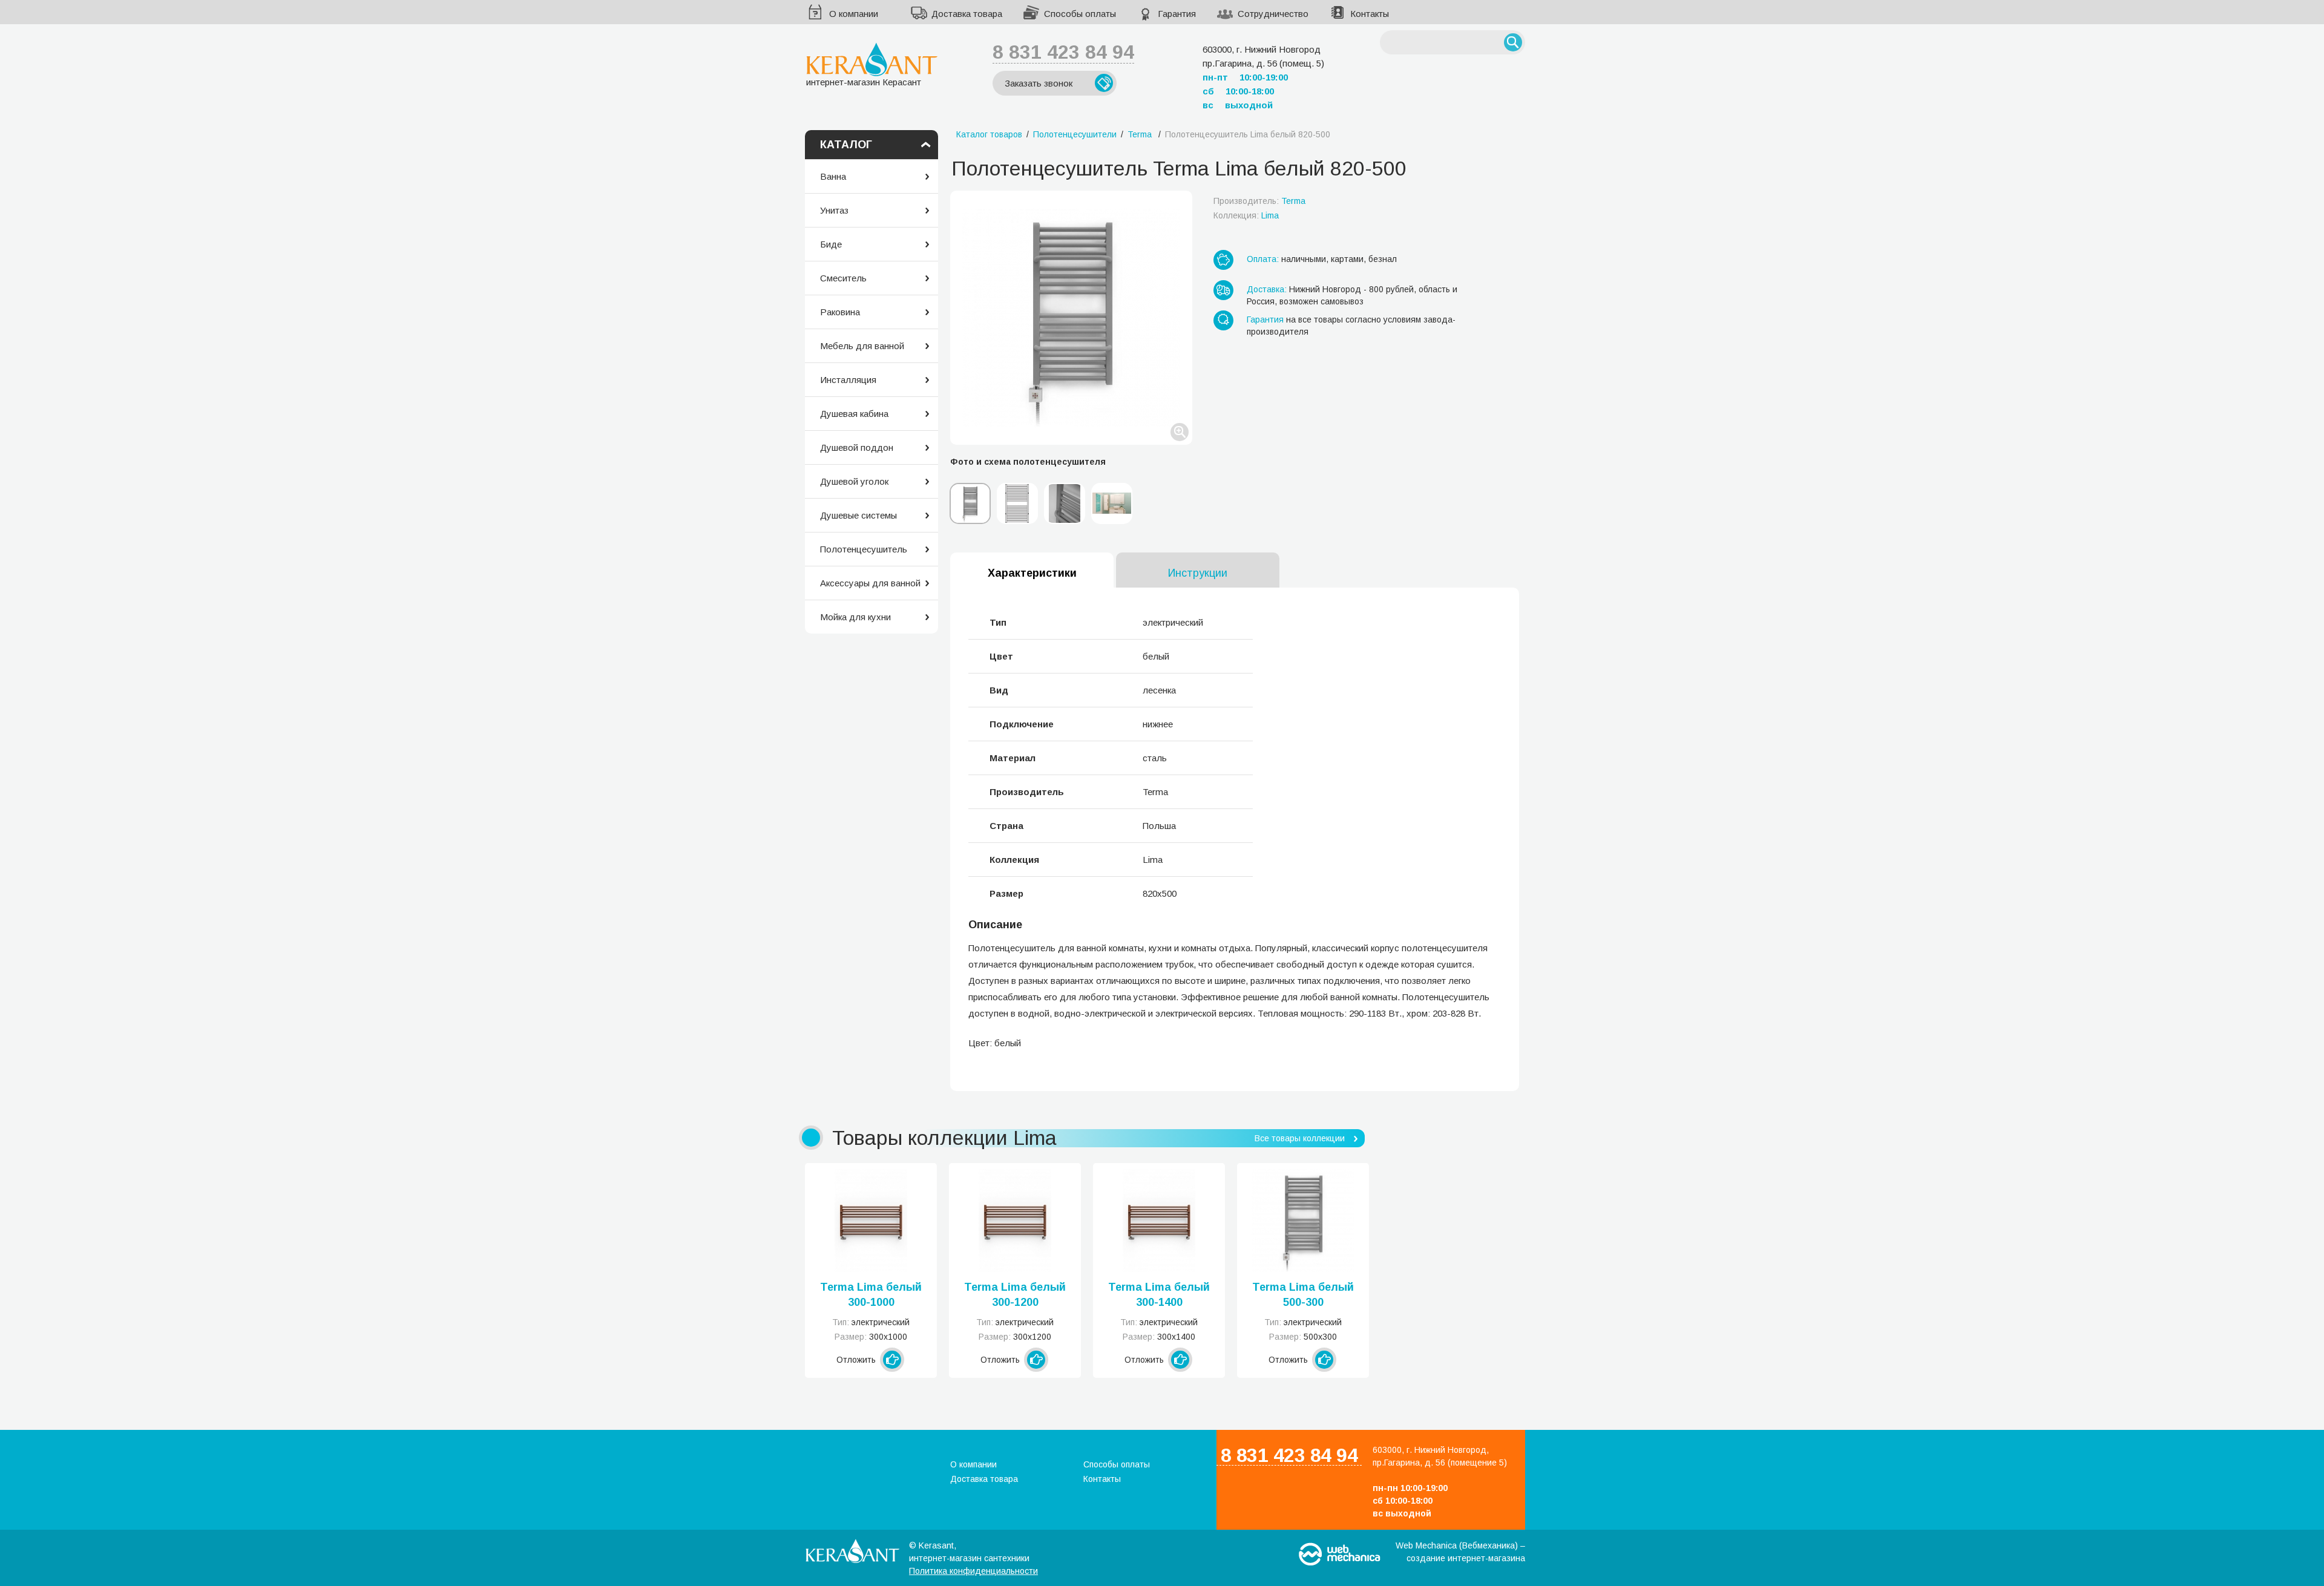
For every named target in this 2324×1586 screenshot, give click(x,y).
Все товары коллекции (1300, 1138)
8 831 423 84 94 (1063, 52)
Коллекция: (1246, 215)
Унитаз (834, 210)
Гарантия (1177, 14)
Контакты (1370, 14)
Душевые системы (858, 515)
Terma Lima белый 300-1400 (1159, 1295)
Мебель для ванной (862, 346)
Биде (831, 244)
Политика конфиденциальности (973, 1571)
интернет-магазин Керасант (864, 82)
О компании (854, 14)
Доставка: (1267, 289)
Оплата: (1263, 259)
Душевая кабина (854, 414)
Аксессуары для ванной (870, 583)
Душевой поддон (857, 447)
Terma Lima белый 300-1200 (1015, 1295)
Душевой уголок (854, 481)
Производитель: (1259, 201)
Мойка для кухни (855, 617)
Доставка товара (967, 14)
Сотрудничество (1273, 14)
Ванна (833, 176)
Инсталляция (848, 380)
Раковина (840, 312)
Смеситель (843, 278)
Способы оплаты (1080, 14)
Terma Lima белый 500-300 (1303, 1295)
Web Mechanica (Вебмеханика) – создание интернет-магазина (1460, 1552)
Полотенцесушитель (864, 549)
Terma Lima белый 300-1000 (871, 1295)
